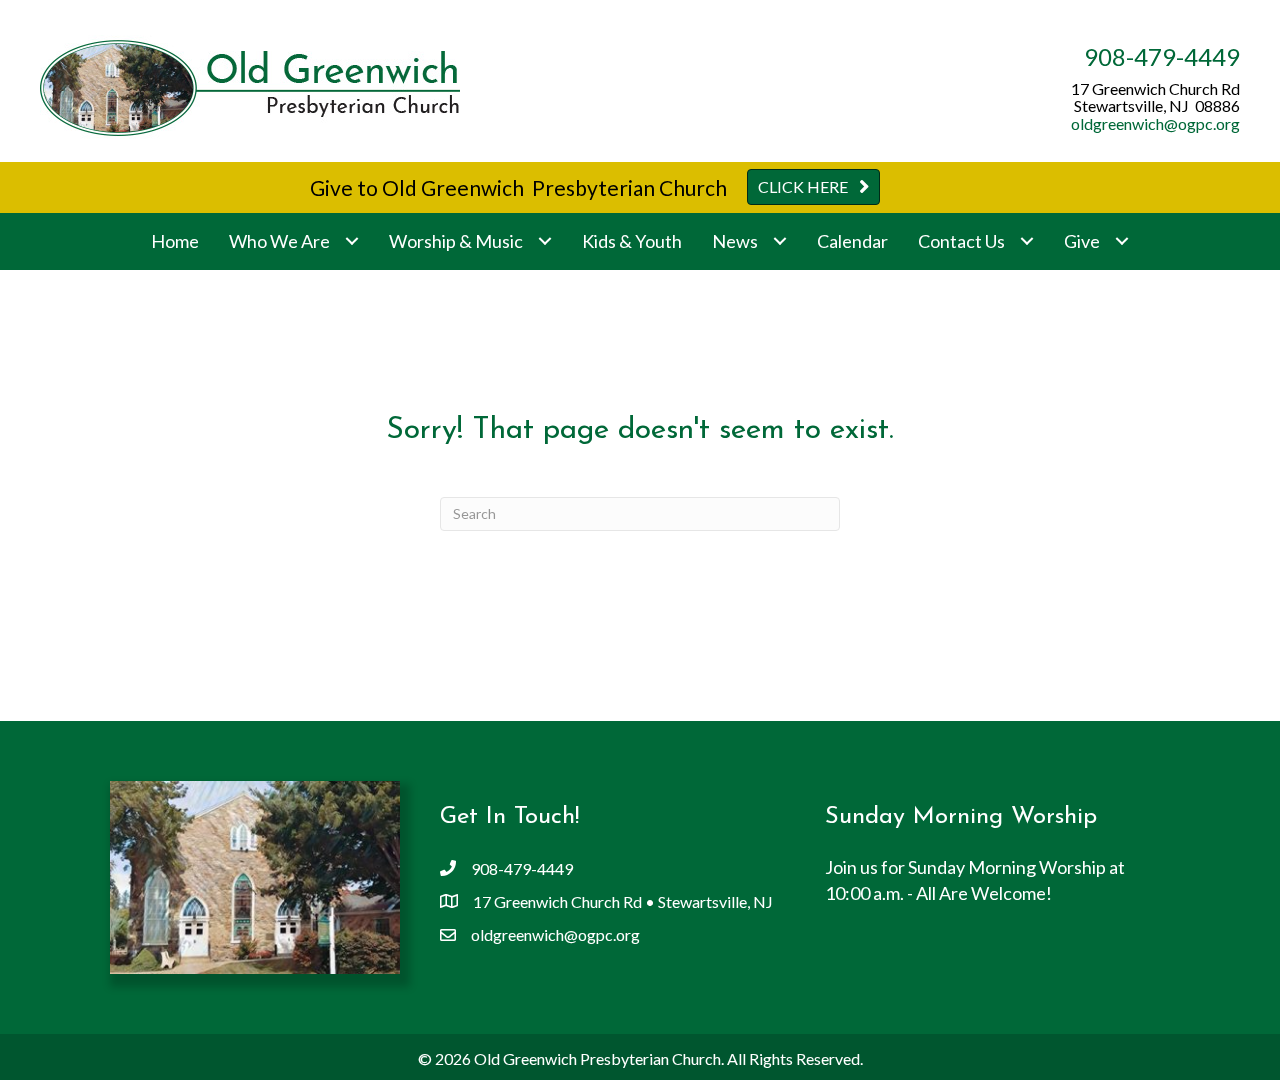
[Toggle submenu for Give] (1121, 241)
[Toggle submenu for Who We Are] (351, 241)
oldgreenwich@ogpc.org (1155, 123)
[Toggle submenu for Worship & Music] (544, 241)
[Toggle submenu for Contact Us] (1026, 241)
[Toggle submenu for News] (779, 241)
